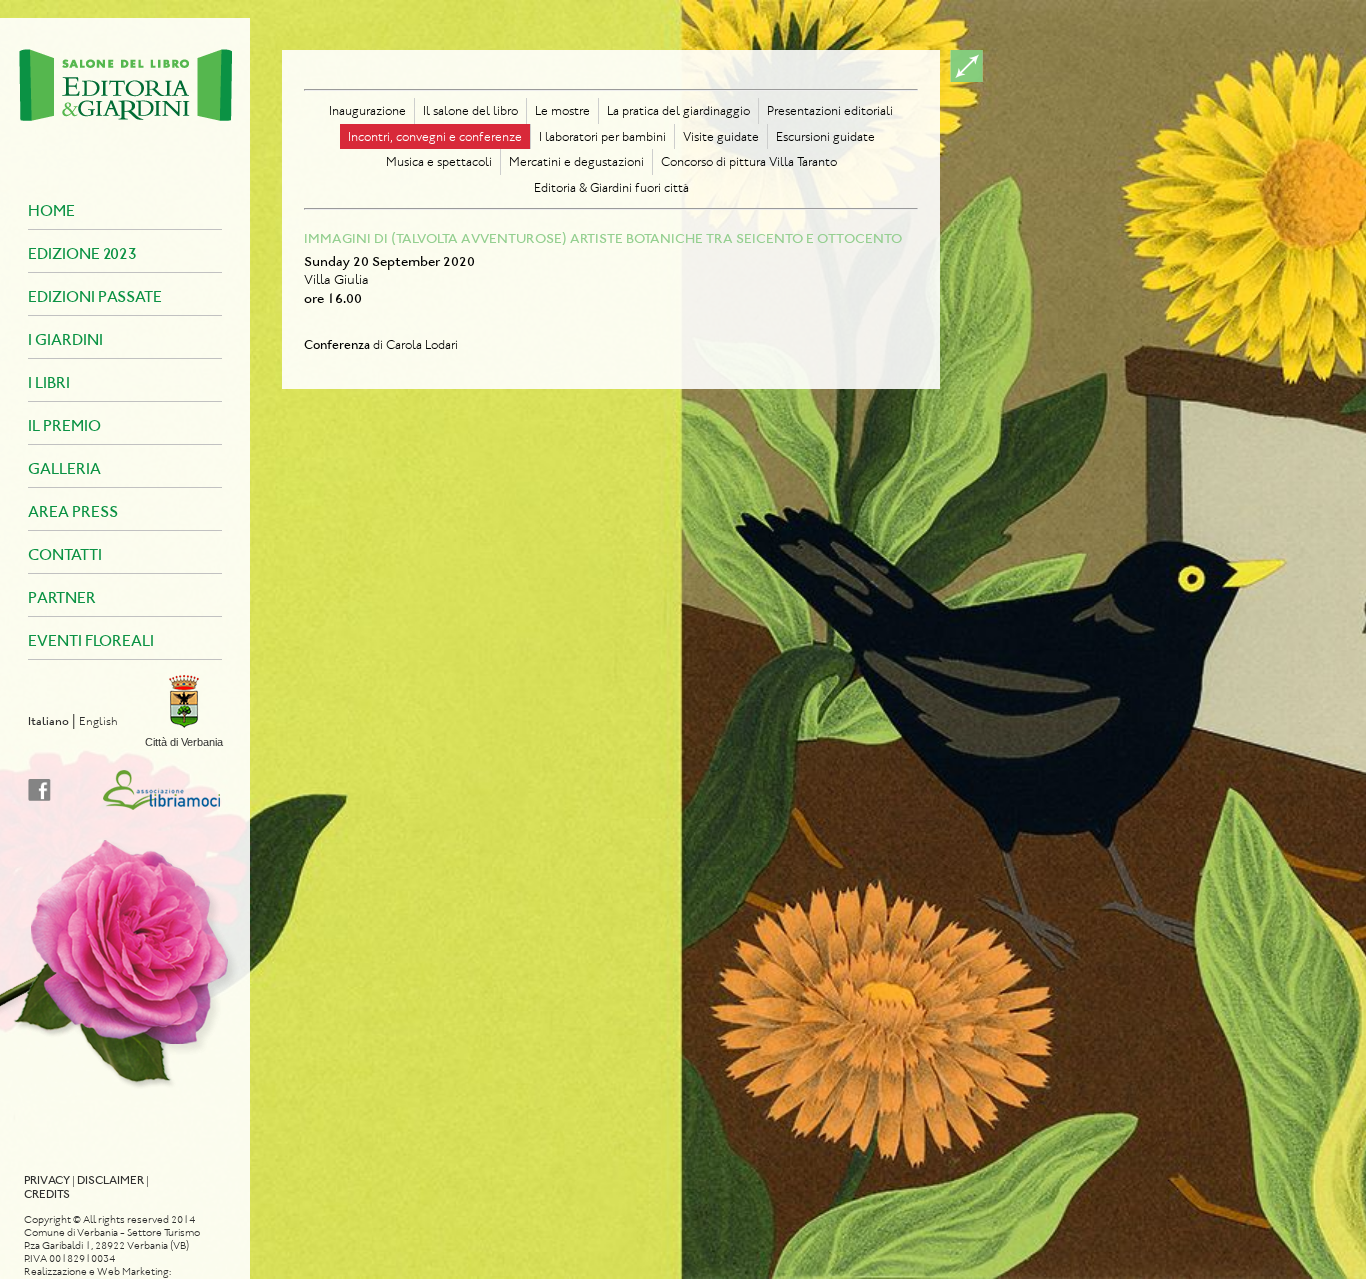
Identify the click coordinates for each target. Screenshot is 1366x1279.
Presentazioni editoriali (830, 110)
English (98, 721)
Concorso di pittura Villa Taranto (749, 161)
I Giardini (65, 339)
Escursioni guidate (825, 136)
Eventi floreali (91, 640)
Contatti (65, 554)
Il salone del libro (470, 110)
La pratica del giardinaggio (678, 110)
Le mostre (562, 110)
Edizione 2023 (82, 253)
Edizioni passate (95, 296)
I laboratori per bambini (602, 136)
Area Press (73, 511)
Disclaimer (110, 1180)
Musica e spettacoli (439, 161)
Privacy (47, 1180)
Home (51, 210)
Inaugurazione (367, 110)
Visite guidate (721, 136)
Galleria (64, 468)
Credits (47, 1194)
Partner (62, 597)
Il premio (64, 425)
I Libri (49, 382)
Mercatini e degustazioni (576, 161)
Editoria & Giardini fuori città (611, 187)
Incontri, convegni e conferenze (435, 136)
